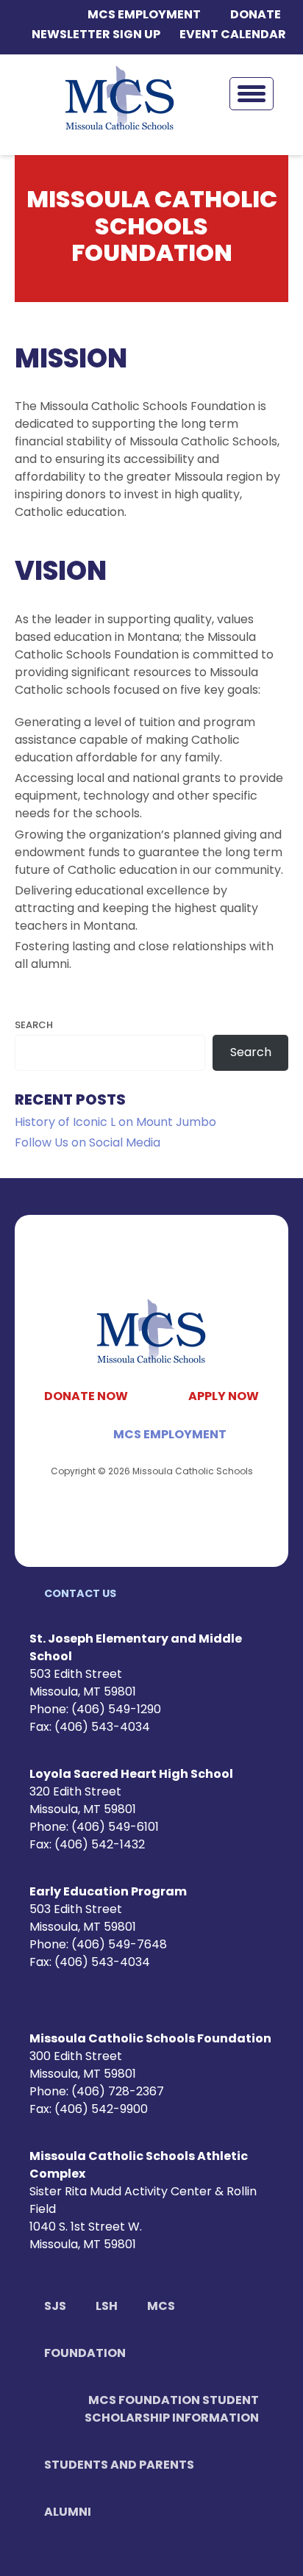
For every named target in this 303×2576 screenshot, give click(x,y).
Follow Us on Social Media (88, 1144)
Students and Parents (119, 2466)
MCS (161, 2307)
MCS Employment (144, 15)
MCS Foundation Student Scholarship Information (172, 2410)
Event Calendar (233, 35)
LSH (107, 2307)
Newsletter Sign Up (96, 35)
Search (34, 1026)
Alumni (68, 2513)
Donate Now (86, 1397)
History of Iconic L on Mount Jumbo (115, 1123)
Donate (256, 15)
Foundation (85, 2354)
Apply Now (224, 1397)
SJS (55, 2307)
